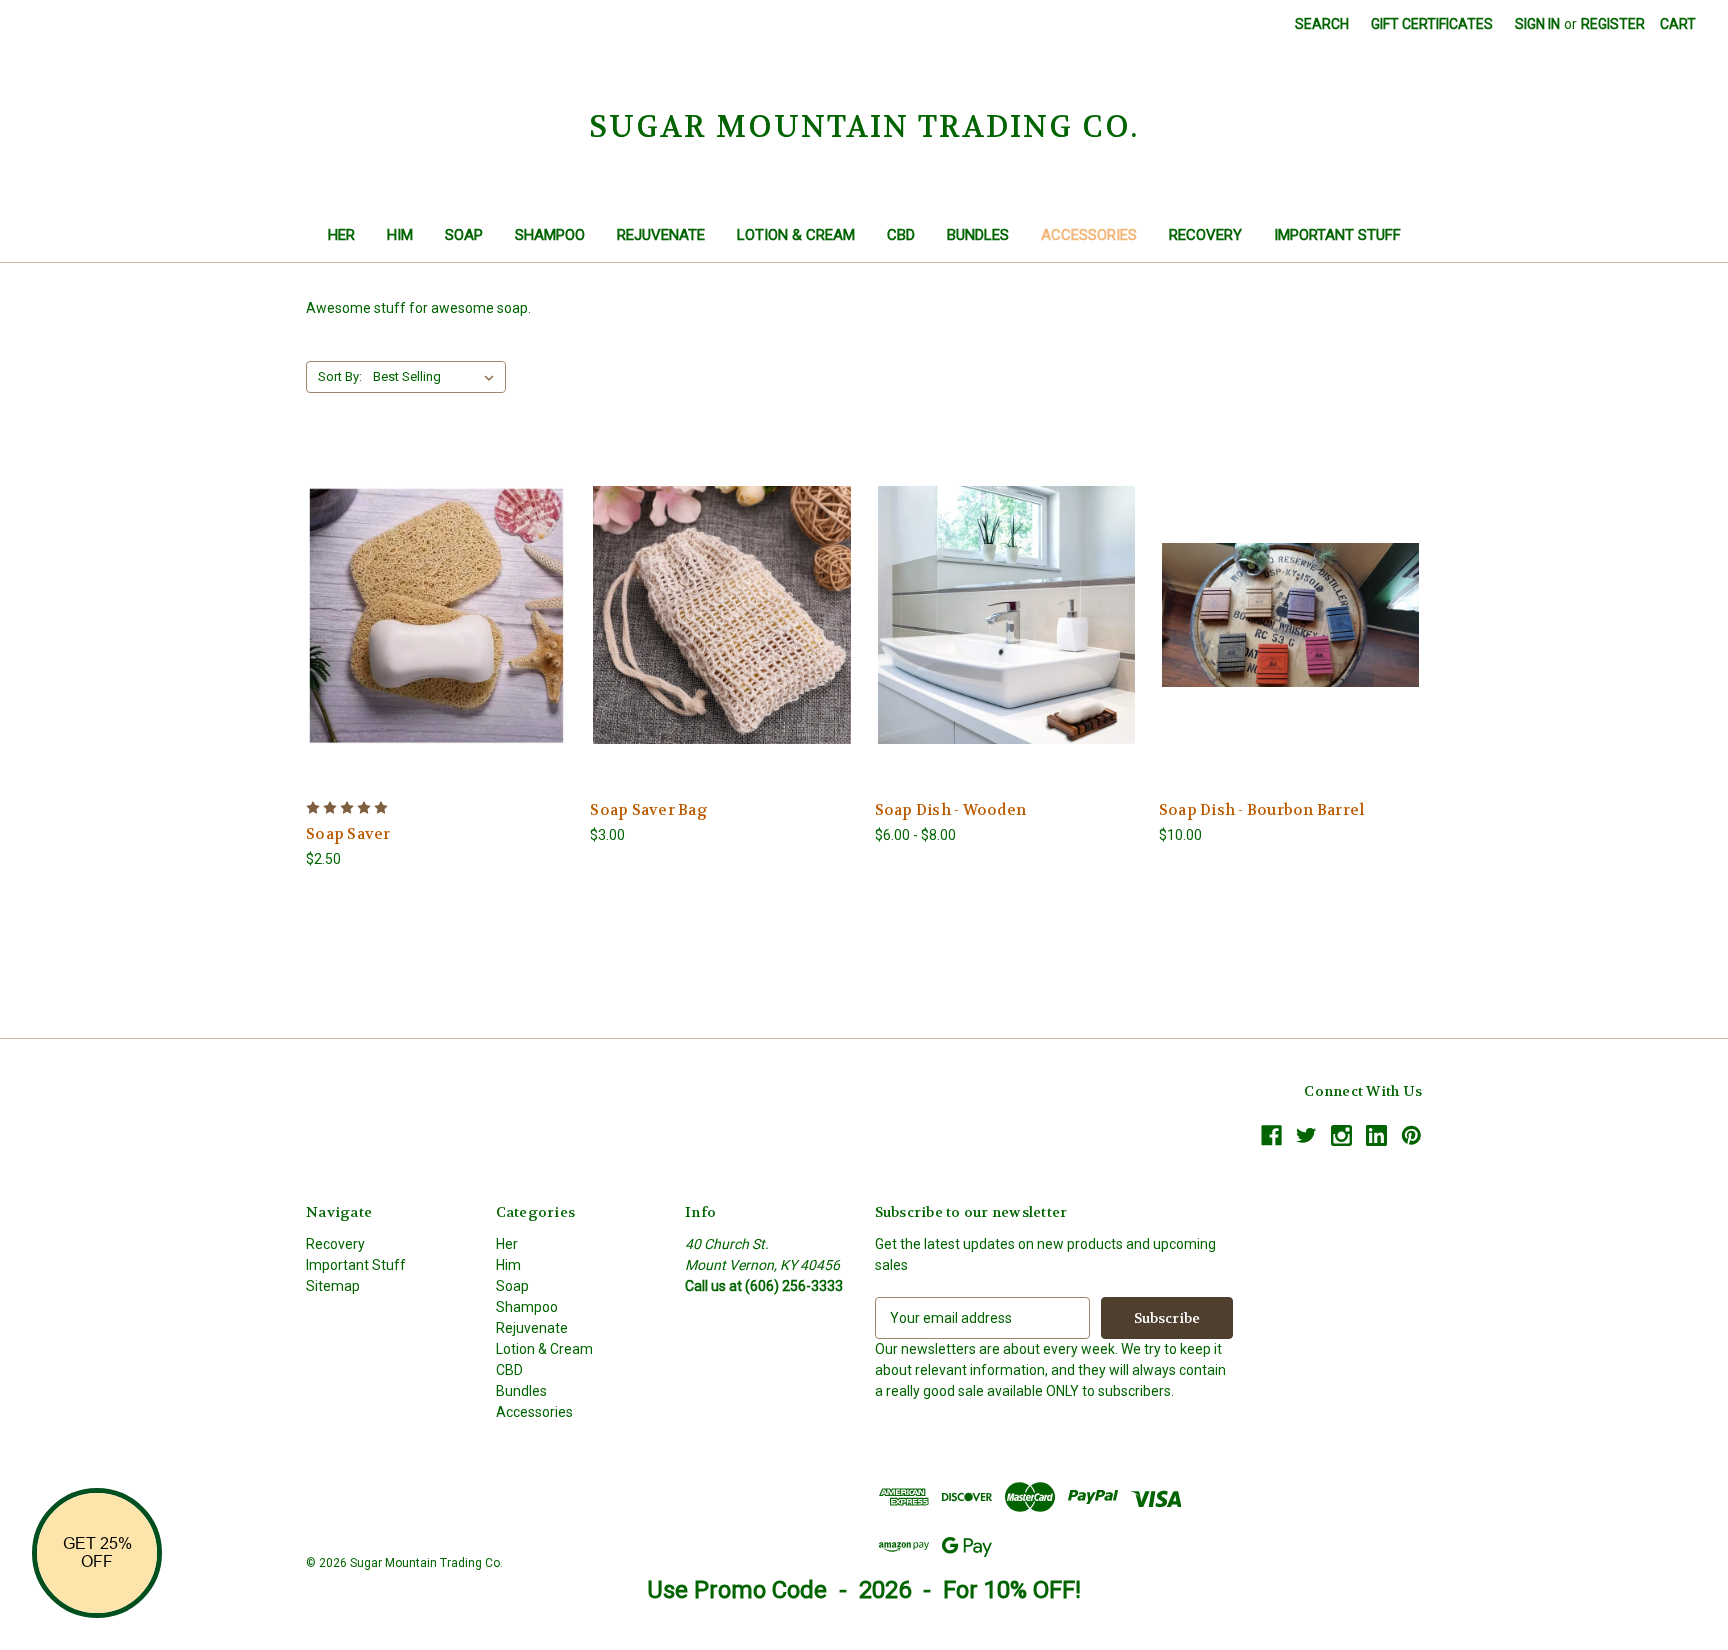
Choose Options (438, 614)
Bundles (978, 235)
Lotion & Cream (796, 235)
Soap (464, 235)
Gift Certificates (1432, 24)
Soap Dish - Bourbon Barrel (1262, 810)
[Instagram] (1341, 1135)
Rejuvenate (661, 235)
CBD (901, 235)
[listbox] (437, 377)
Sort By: (340, 376)
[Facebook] (1271, 1135)
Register (1613, 24)
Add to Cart (722, 614)
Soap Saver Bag (649, 810)
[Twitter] (1306, 1135)
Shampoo (550, 235)
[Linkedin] (1376, 1135)
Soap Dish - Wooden (951, 810)
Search (1322, 24)
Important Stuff (1337, 235)
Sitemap (333, 1286)
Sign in (1537, 24)
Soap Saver (348, 834)
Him (400, 235)
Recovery (1205, 235)
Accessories (1089, 235)
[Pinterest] (1411, 1135)
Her (341, 235)
